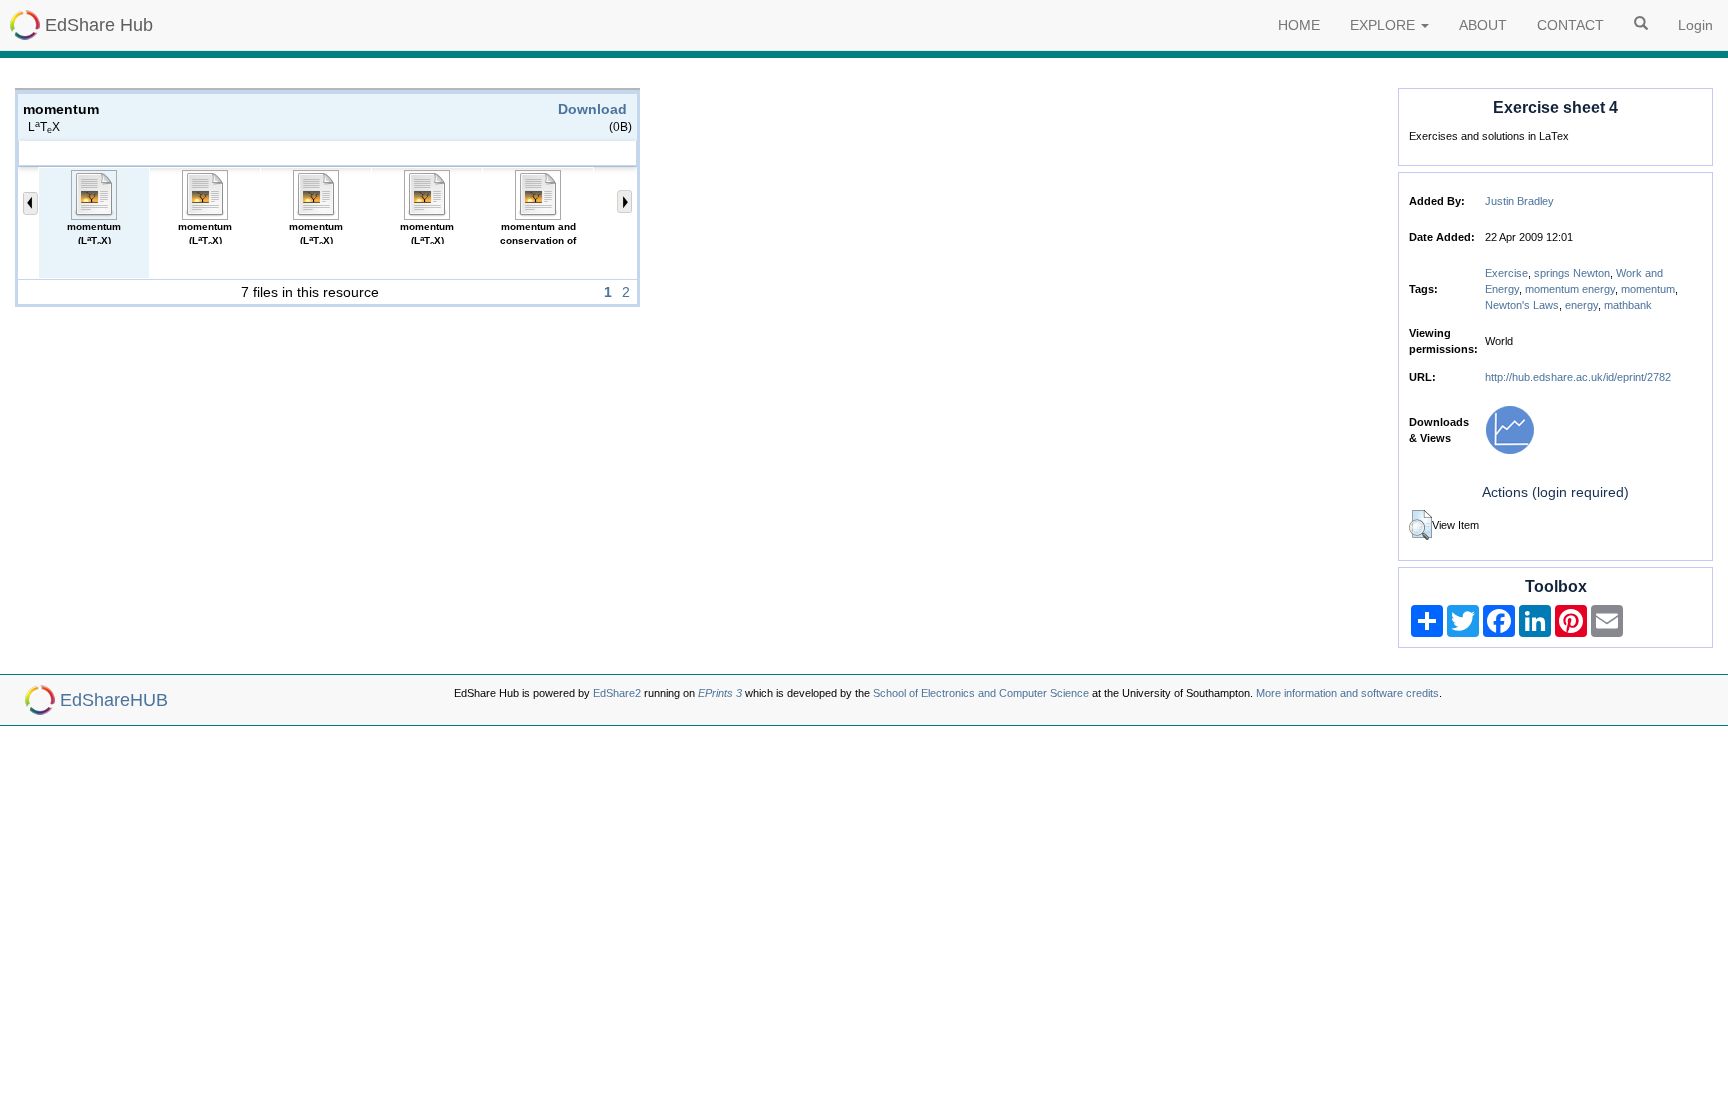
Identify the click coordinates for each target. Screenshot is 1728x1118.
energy (1581, 305)
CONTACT (1570, 25)
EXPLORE (1384, 25)
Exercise (1506, 273)
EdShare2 (617, 693)
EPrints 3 (720, 693)
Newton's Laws (1522, 305)
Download (592, 109)
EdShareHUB (114, 700)
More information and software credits (1347, 693)
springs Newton (1572, 273)
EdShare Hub (99, 25)
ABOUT (1483, 25)
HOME (1299, 25)
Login (1695, 25)
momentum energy (1570, 289)
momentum (1648, 289)
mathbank (1628, 305)
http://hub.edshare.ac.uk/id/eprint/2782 (1578, 377)
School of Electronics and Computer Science (981, 693)
